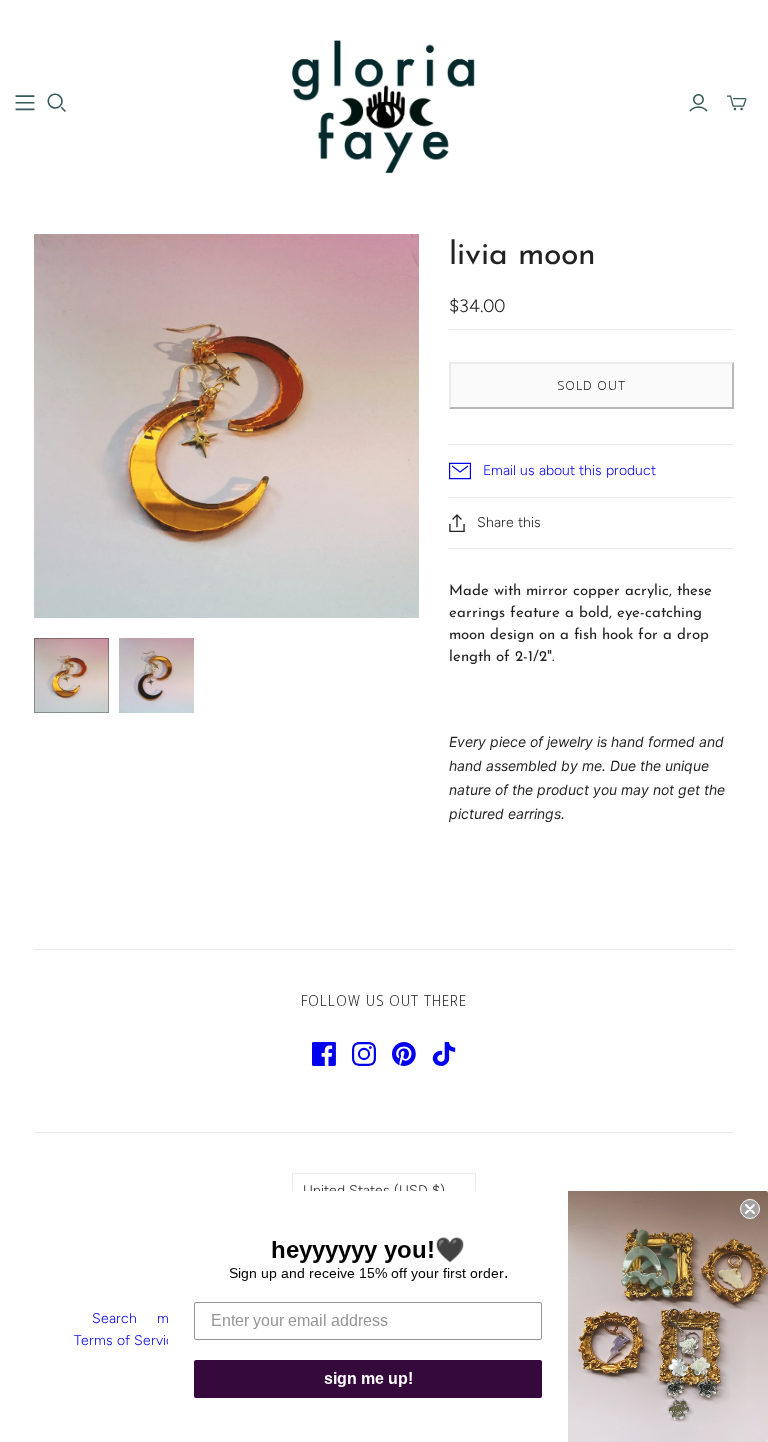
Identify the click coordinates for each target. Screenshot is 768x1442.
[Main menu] (25, 103)
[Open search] (57, 103)
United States (374, 1190)
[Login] (698, 103)
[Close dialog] (750, 1209)
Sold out (591, 385)
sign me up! (368, 1378)
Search (114, 1318)
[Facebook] (324, 1054)
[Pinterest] (404, 1054)
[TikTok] (444, 1054)
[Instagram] (364, 1054)
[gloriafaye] (384, 102)
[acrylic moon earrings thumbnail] (71, 675)
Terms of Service (128, 1340)
